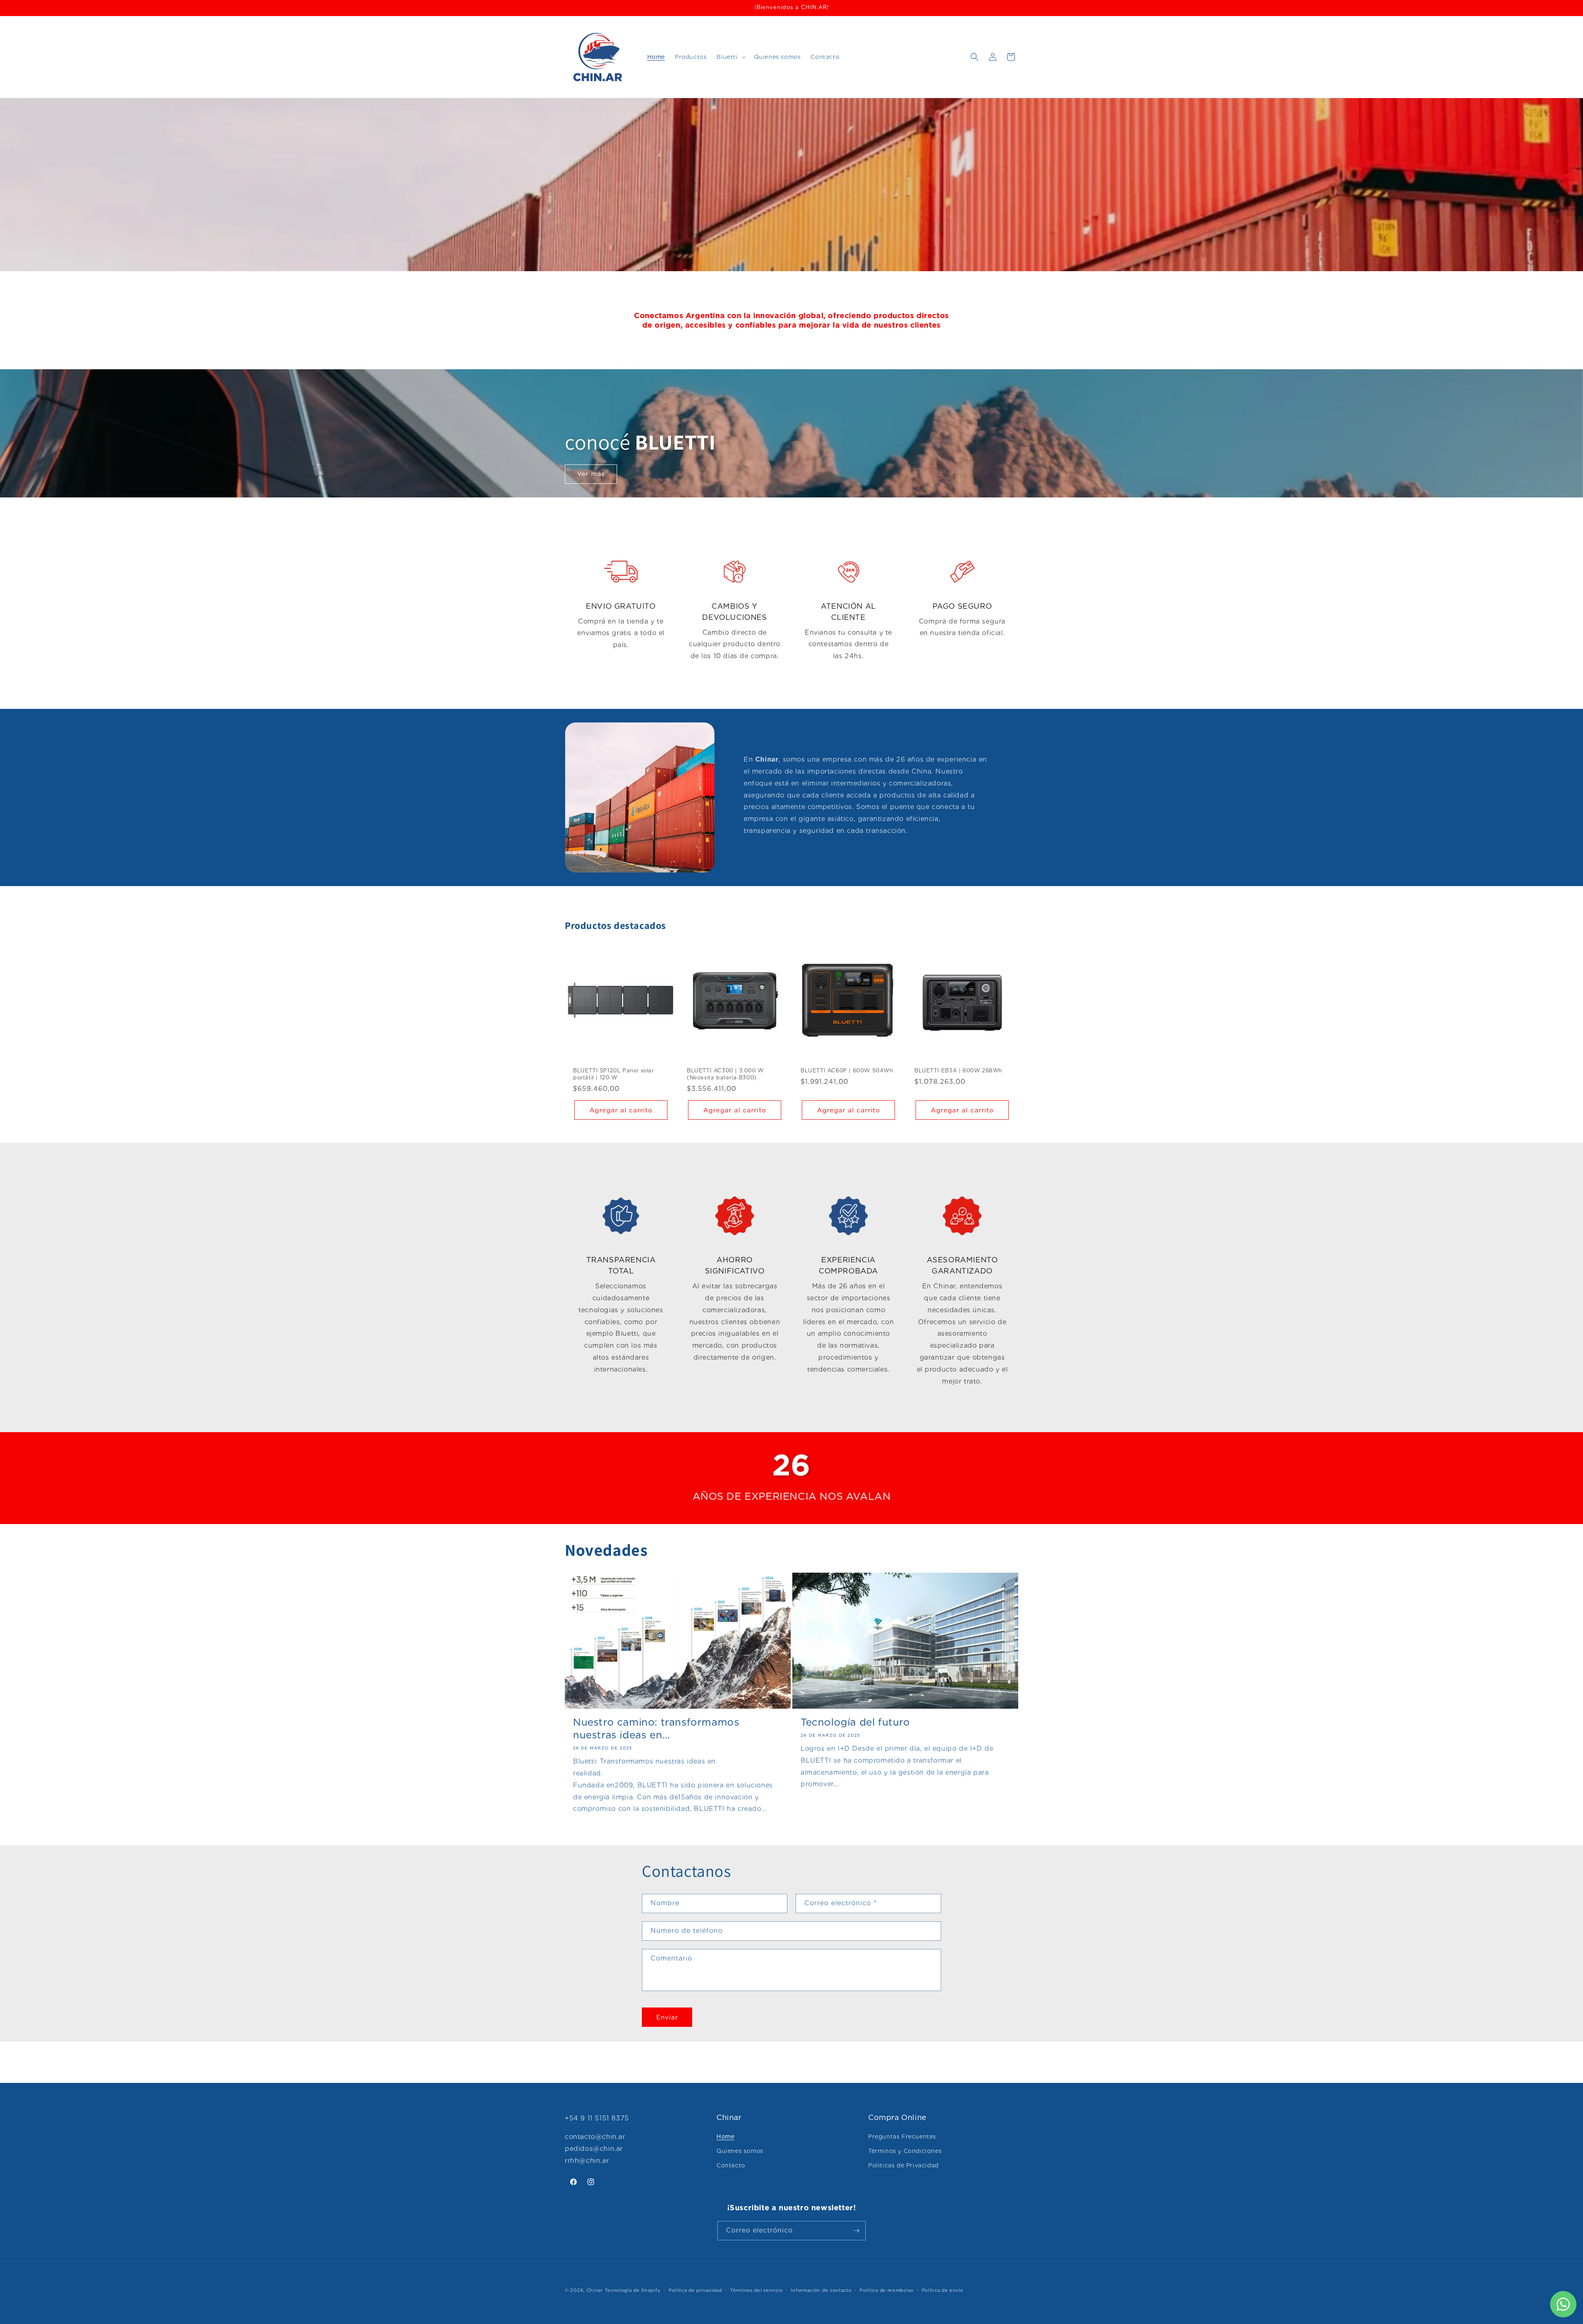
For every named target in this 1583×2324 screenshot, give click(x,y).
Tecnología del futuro (855, 1722)
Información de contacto (821, 2290)
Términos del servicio (756, 2290)
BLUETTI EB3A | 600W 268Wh (958, 1071)
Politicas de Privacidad (903, 2165)
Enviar (667, 2017)
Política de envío (943, 2290)
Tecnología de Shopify (633, 2290)
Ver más (591, 474)
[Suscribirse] (856, 2231)
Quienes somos (740, 2151)
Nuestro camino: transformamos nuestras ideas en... (656, 1728)
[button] (730, 57)
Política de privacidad (695, 2290)
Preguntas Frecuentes (902, 2136)
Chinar (595, 2290)
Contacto (731, 2165)
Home (725, 2136)
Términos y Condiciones (905, 2151)
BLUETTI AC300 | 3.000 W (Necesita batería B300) (725, 1074)
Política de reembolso (887, 2290)
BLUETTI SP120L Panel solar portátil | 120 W (614, 1074)
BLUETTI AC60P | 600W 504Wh (847, 1071)
